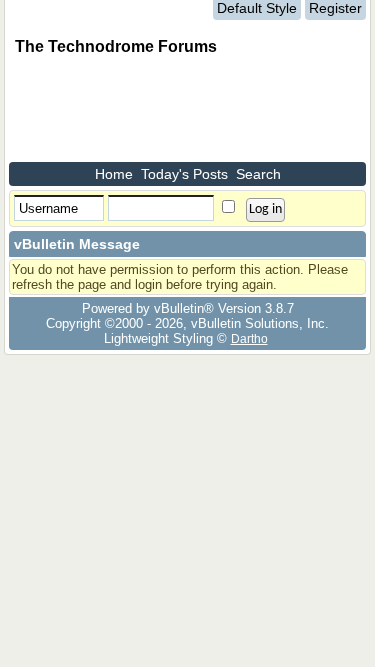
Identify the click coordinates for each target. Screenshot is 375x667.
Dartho (249, 338)
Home (114, 174)
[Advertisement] (169, 112)
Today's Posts (184, 174)
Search (258, 174)
